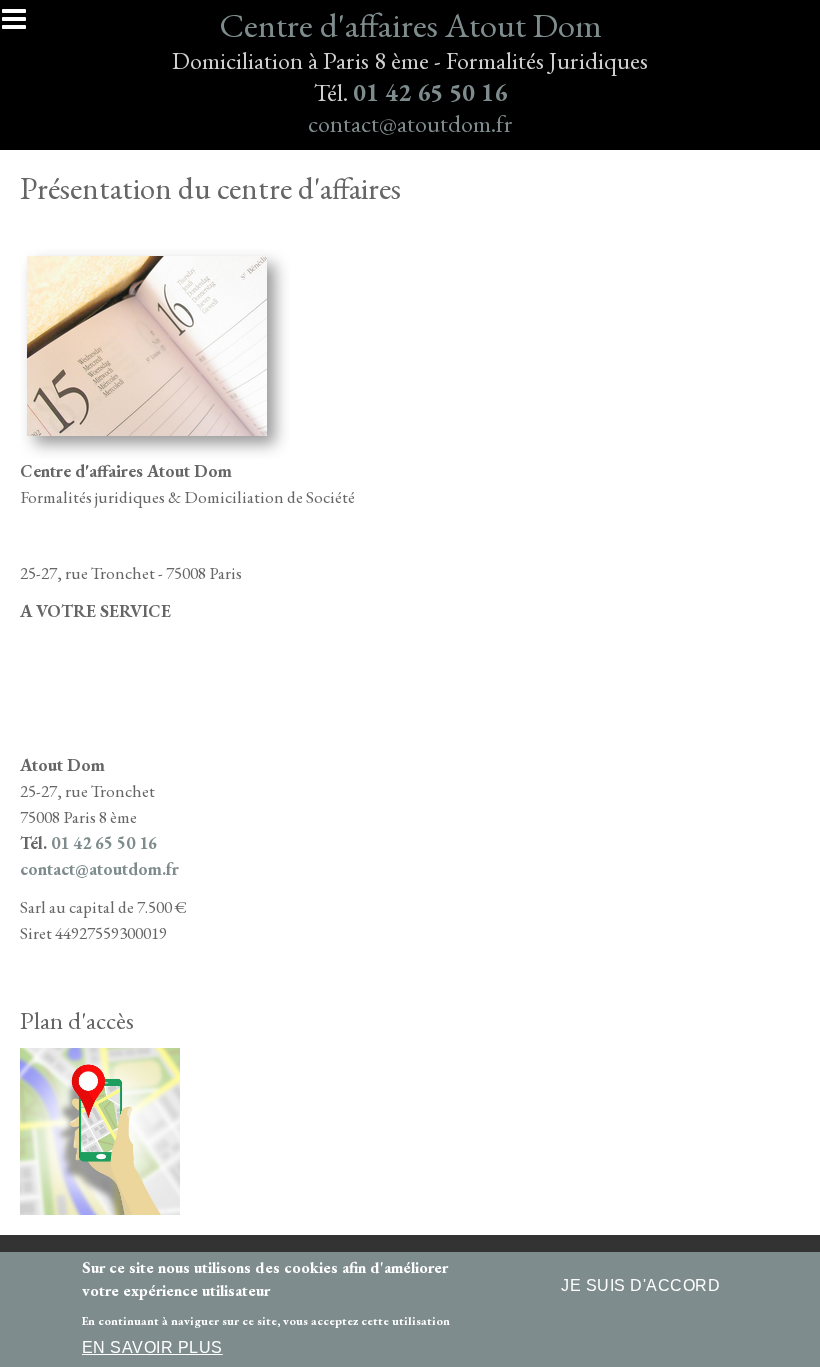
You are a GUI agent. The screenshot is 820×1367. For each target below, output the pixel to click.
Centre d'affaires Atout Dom (410, 24)
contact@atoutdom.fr (410, 123)
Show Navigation (23, 25)
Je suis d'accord (640, 1285)
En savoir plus (152, 1347)
